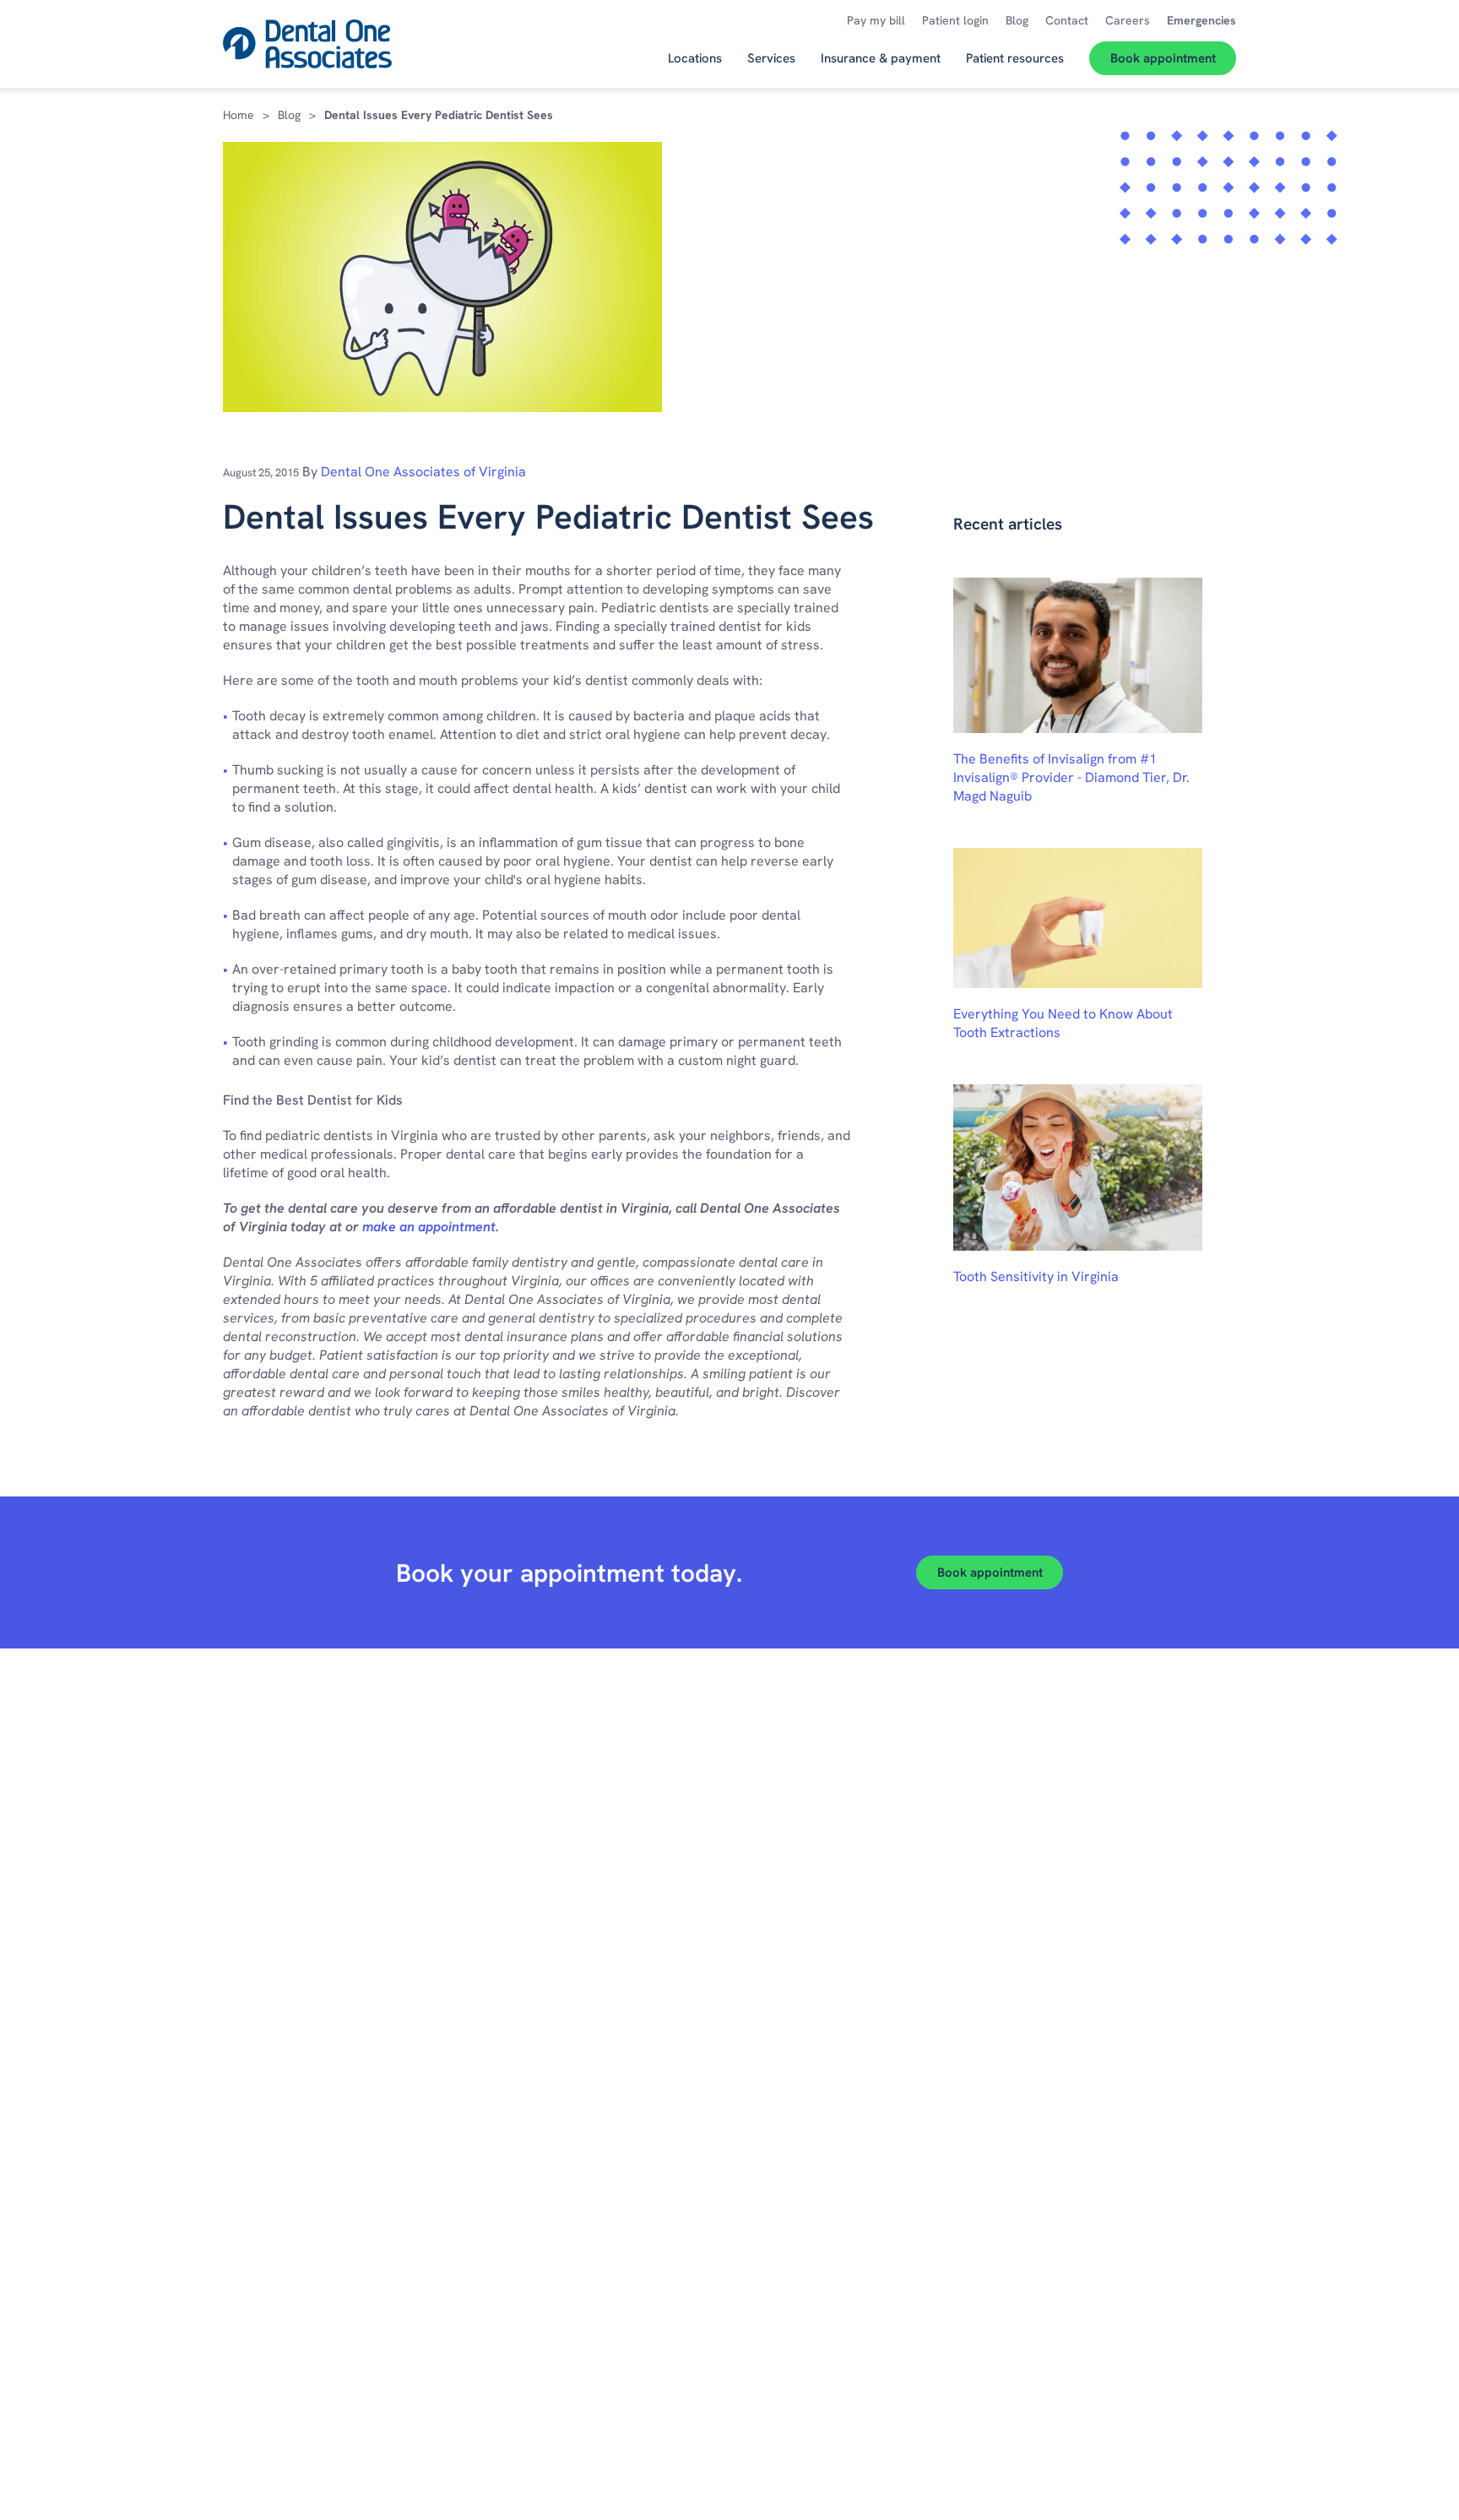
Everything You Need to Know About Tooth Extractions (1063, 1023)
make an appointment (429, 1227)
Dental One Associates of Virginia (423, 472)
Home (239, 115)
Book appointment (990, 1572)
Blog (289, 115)
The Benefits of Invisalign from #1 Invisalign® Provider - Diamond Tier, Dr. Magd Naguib (1071, 777)
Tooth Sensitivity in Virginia (1036, 1276)
